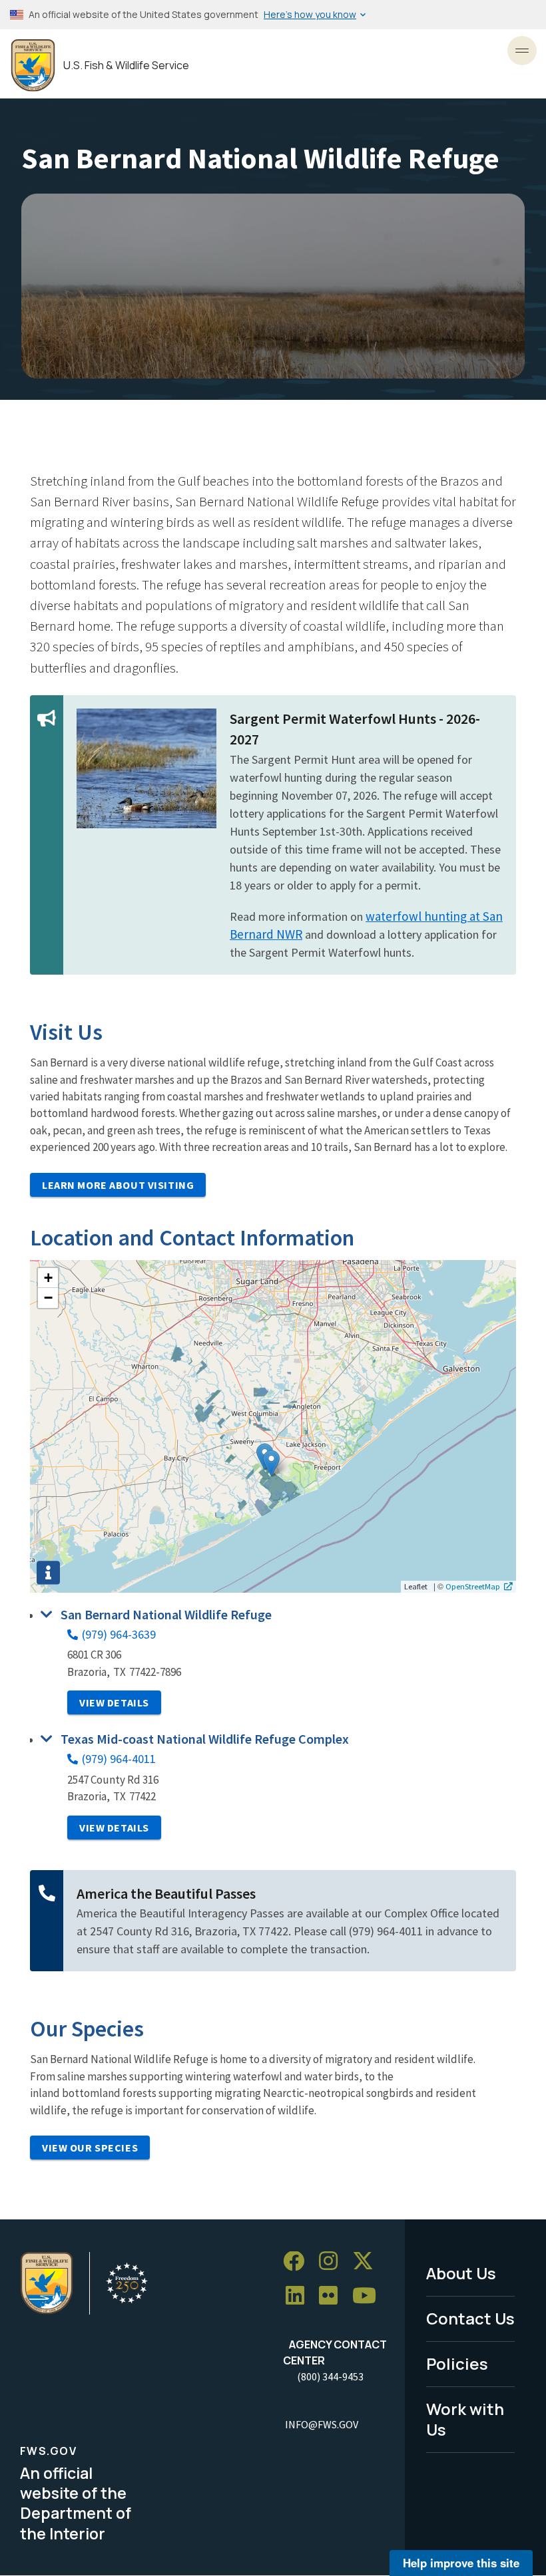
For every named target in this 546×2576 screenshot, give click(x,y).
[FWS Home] (33, 66)
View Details (114, 1702)
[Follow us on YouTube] (369, 2296)
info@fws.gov (322, 2424)
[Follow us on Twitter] (368, 2262)
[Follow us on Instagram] (333, 2262)
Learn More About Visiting (118, 1185)
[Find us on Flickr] (333, 2296)
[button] (271, 1463)
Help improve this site (461, 2563)
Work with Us (465, 2419)
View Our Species (90, 2148)
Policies (457, 2363)
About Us (461, 2273)
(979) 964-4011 (119, 1759)
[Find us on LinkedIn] (300, 2296)
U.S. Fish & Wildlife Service (126, 66)
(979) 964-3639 (119, 1634)
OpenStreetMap (473, 1586)
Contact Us (470, 2318)
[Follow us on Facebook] (298, 2262)
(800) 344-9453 (330, 2376)
